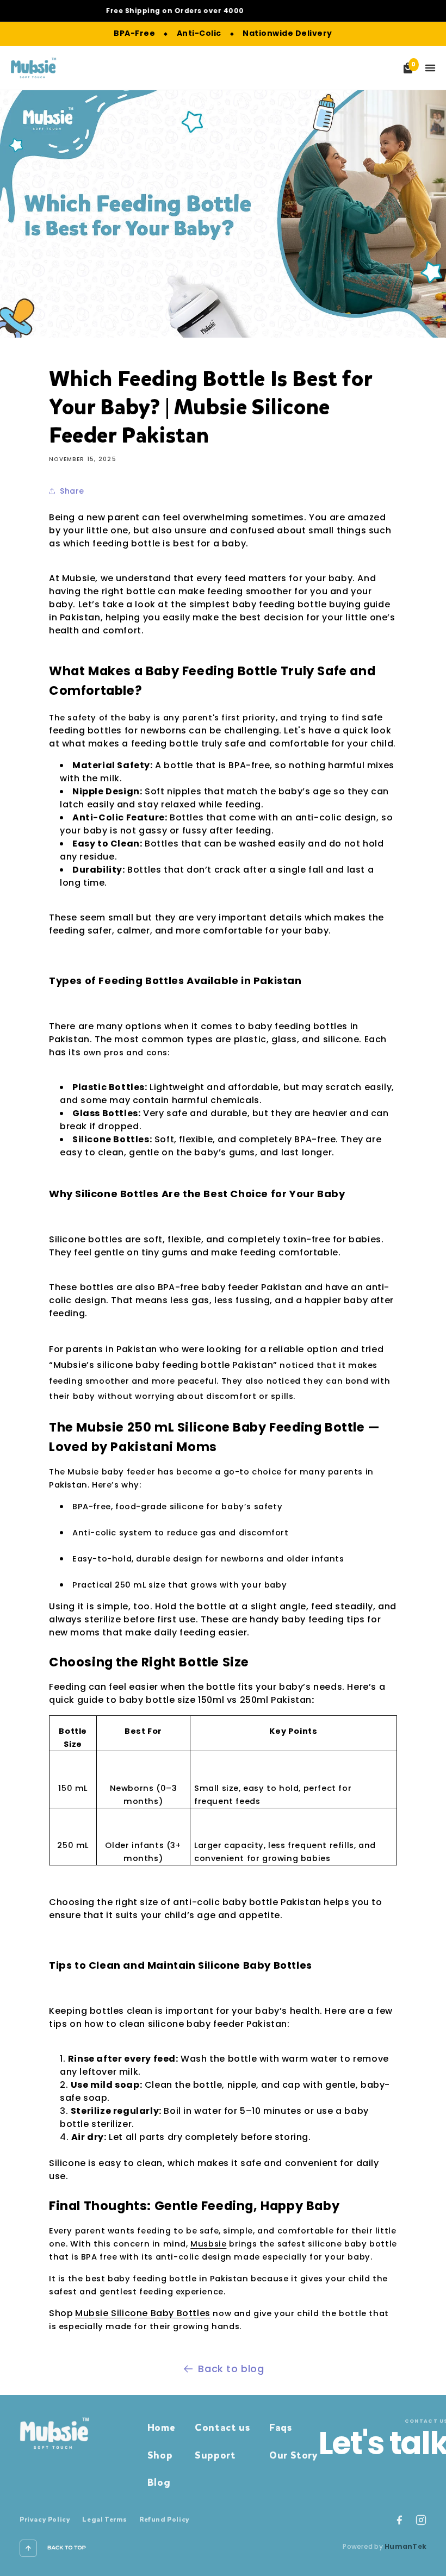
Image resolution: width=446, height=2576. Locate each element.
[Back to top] (28, 2548)
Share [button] (72, 491)
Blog (159, 2482)
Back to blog (231, 2369)
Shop (160, 2455)
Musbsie (208, 2244)
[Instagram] (421, 2520)
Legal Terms (105, 2519)
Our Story (293, 2455)
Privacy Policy (45, 2519)
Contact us (222, 2428)
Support (215, 2455)
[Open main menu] (430, 68)
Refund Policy (165, 2519)
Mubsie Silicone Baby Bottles (143, 2313)
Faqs (280, 2428)
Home (161, 2428)
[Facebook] (399, 2520)
